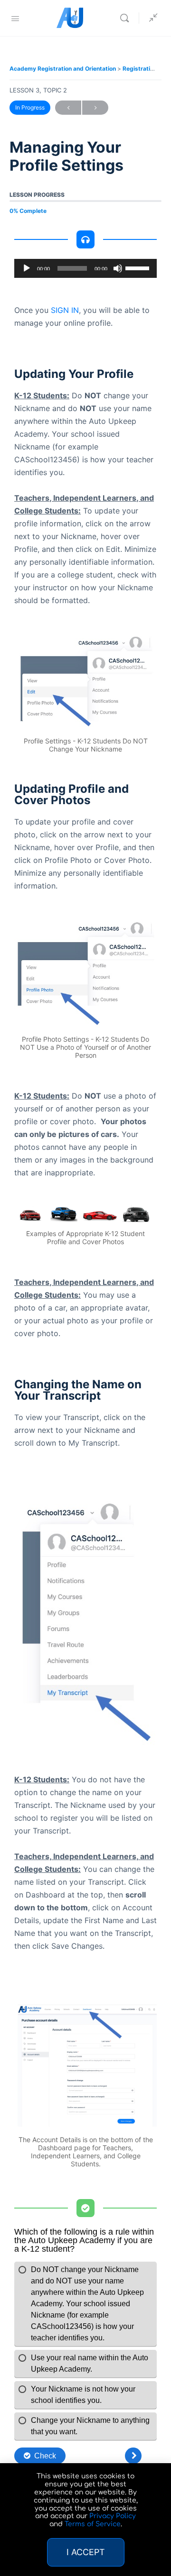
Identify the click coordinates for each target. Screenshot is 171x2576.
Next (95, 108)
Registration (140, 69)
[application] (85, 268)
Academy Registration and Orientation (63, 69)
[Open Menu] (15, 18)
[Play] (27, 268)
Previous (68, 108)
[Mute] (118, 268)
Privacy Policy (113, 2516)
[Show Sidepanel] (151, 18)
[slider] (139, 267)
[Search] (127, 18)
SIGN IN (65, 310)
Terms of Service (93, 2524)
